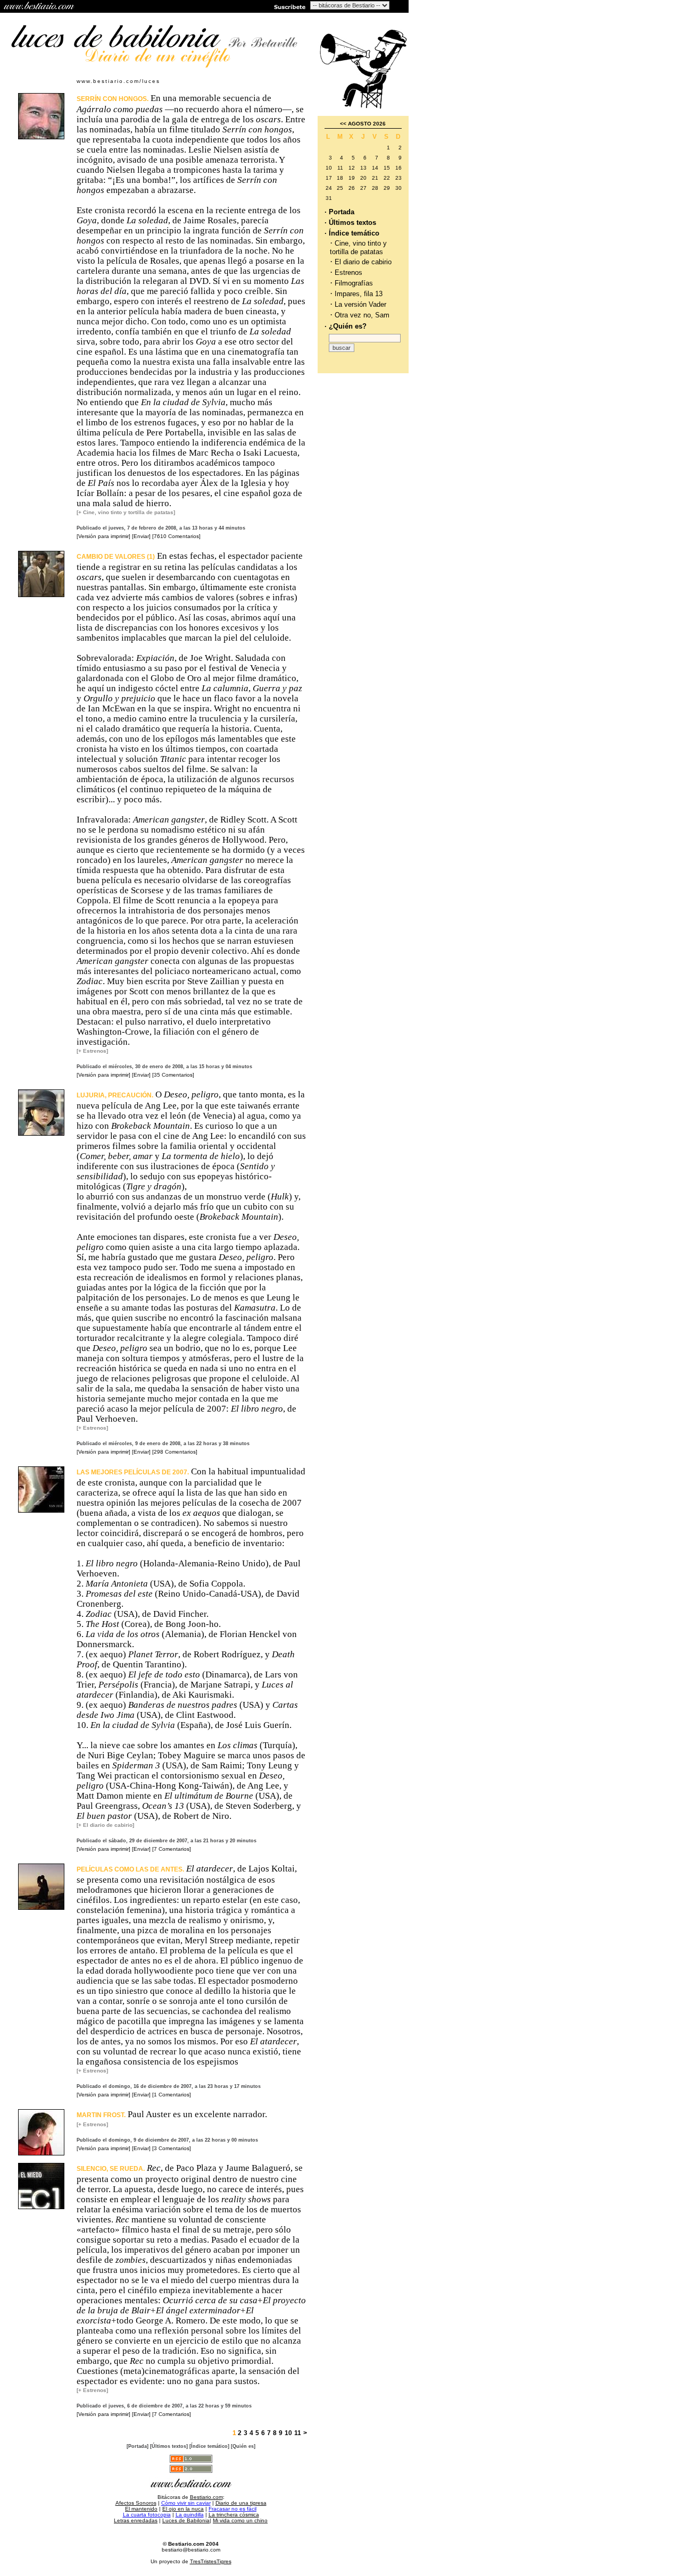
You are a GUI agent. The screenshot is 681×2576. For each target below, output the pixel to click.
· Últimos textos (350, 223)
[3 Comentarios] (172, 2148)
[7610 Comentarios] (176, 536)
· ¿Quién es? (346, 326)
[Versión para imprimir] (103, 536)
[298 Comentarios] (175, 1452)
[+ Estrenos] (92, 1051)
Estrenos (348, 272)
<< (343, 124)
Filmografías (354, 283)
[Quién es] (243, 2446)
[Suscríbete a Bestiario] (289, 6)
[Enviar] (141, 536)
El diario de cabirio (363, 262)
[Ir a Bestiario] (40, 6)
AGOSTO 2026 (367, 124)
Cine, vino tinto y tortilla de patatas (358, 247)
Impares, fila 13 (359, 294)
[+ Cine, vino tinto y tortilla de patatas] (126, 512)
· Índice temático (352, 233)
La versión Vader (360, 304)
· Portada (339, 212)
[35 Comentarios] (173, 1075)
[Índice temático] (209, 2446)
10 (288, 2433)
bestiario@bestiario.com (191, 2550)
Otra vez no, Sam (362, 315)
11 (298, 2433)
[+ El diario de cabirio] (105, 1825)
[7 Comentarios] (172, 1849)
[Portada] (138, 2446)
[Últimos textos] (169, 2446)
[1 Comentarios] (172, 2095)
